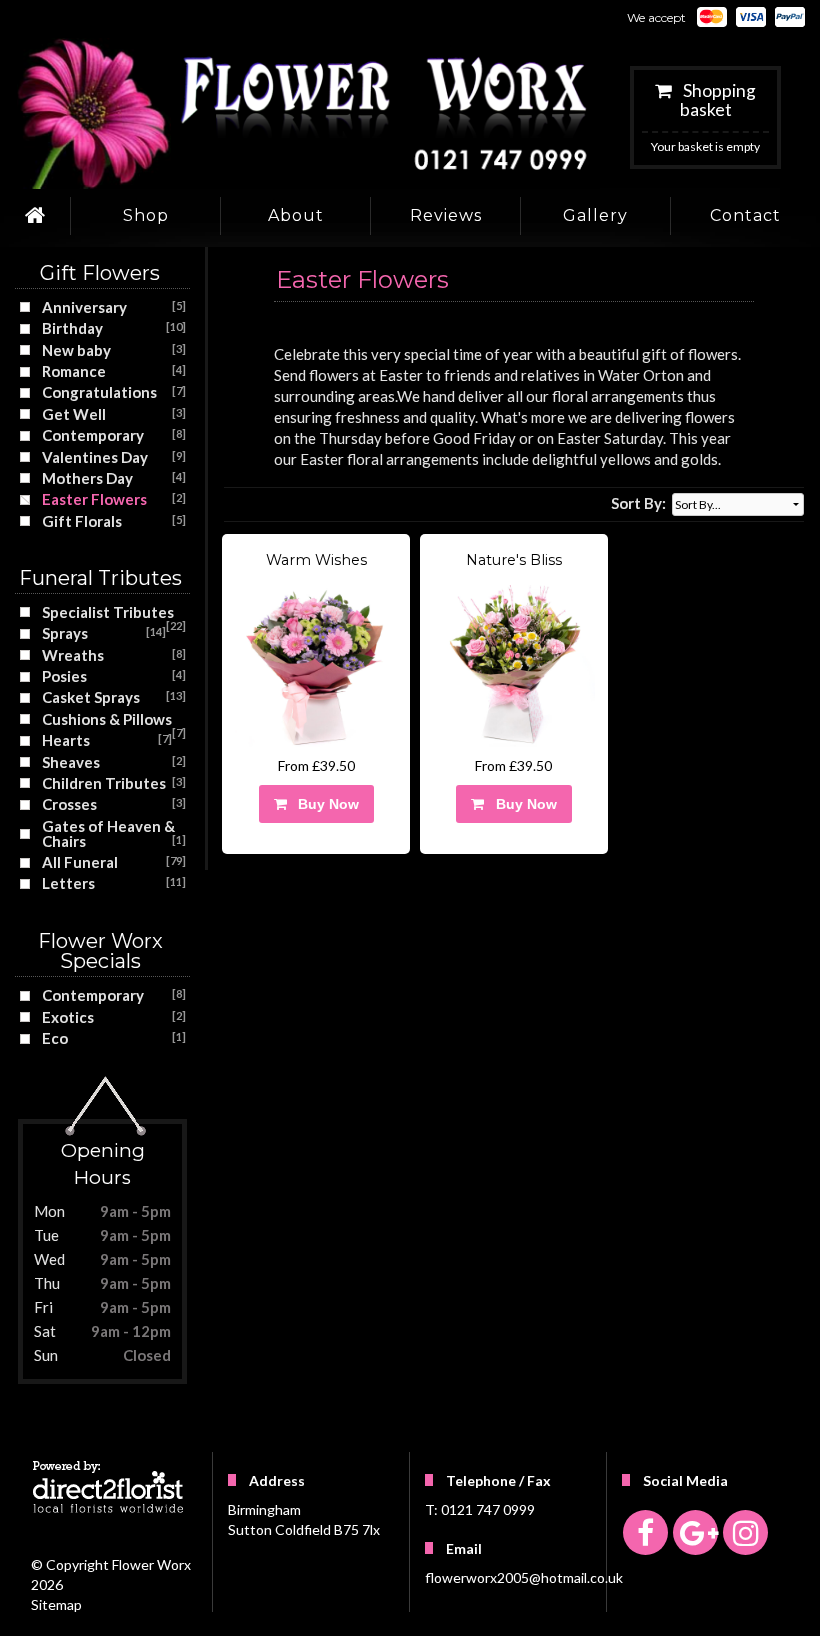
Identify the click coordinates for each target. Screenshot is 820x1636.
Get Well (74, 414)
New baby (76, 350)
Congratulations (99, 392)
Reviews (446, 215)
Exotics (68, 1017)
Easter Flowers (94, 499)
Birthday (72, 328)
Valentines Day (95, 457)
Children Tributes (104, 783)
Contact (745, 215)
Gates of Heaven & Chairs (108, 833)
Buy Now (324, 804)
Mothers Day (87, 478)
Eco (55, 1038)
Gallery (595, 215)
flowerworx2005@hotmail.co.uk (524, 1577)
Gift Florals (82, 521)
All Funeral (80, 862)
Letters (68, 883)
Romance (74, 371)
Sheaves (71, 762)
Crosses (69, 804)
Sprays (65, 633)
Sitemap (56, 1604)
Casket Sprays (91, 697)
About (296, 215)
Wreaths (73, 655)
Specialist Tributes (108, 612)
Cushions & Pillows (107, 719)
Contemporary (93, 435)
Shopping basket (718, 100)
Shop (146, 215)
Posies (64, 676)
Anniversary (84, 307)
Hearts (66, 740)
